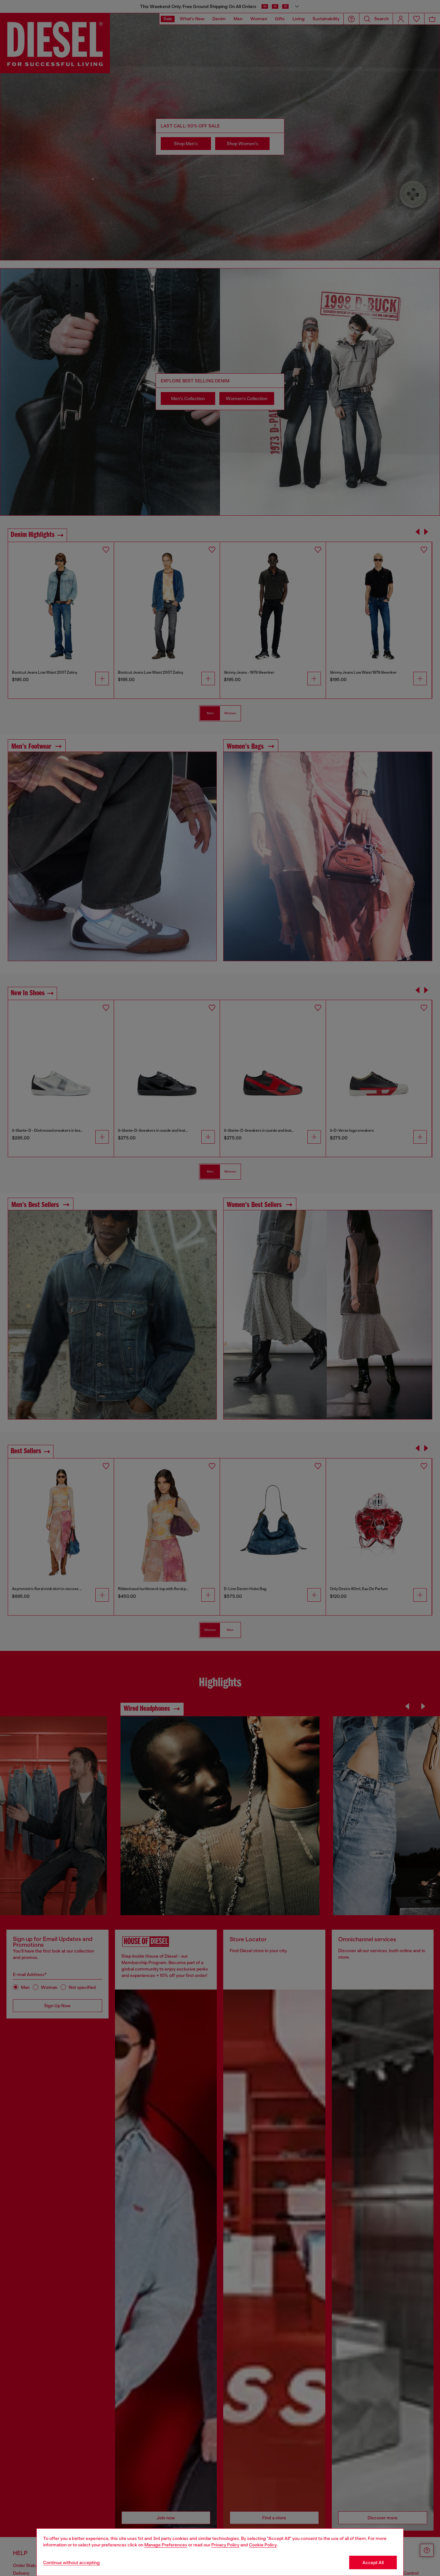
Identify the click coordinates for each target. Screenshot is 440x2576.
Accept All (373, 2562)
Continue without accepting (72, 2562)
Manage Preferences (166, 2545)
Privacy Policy (225, 2545)
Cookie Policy (263, 2545)
